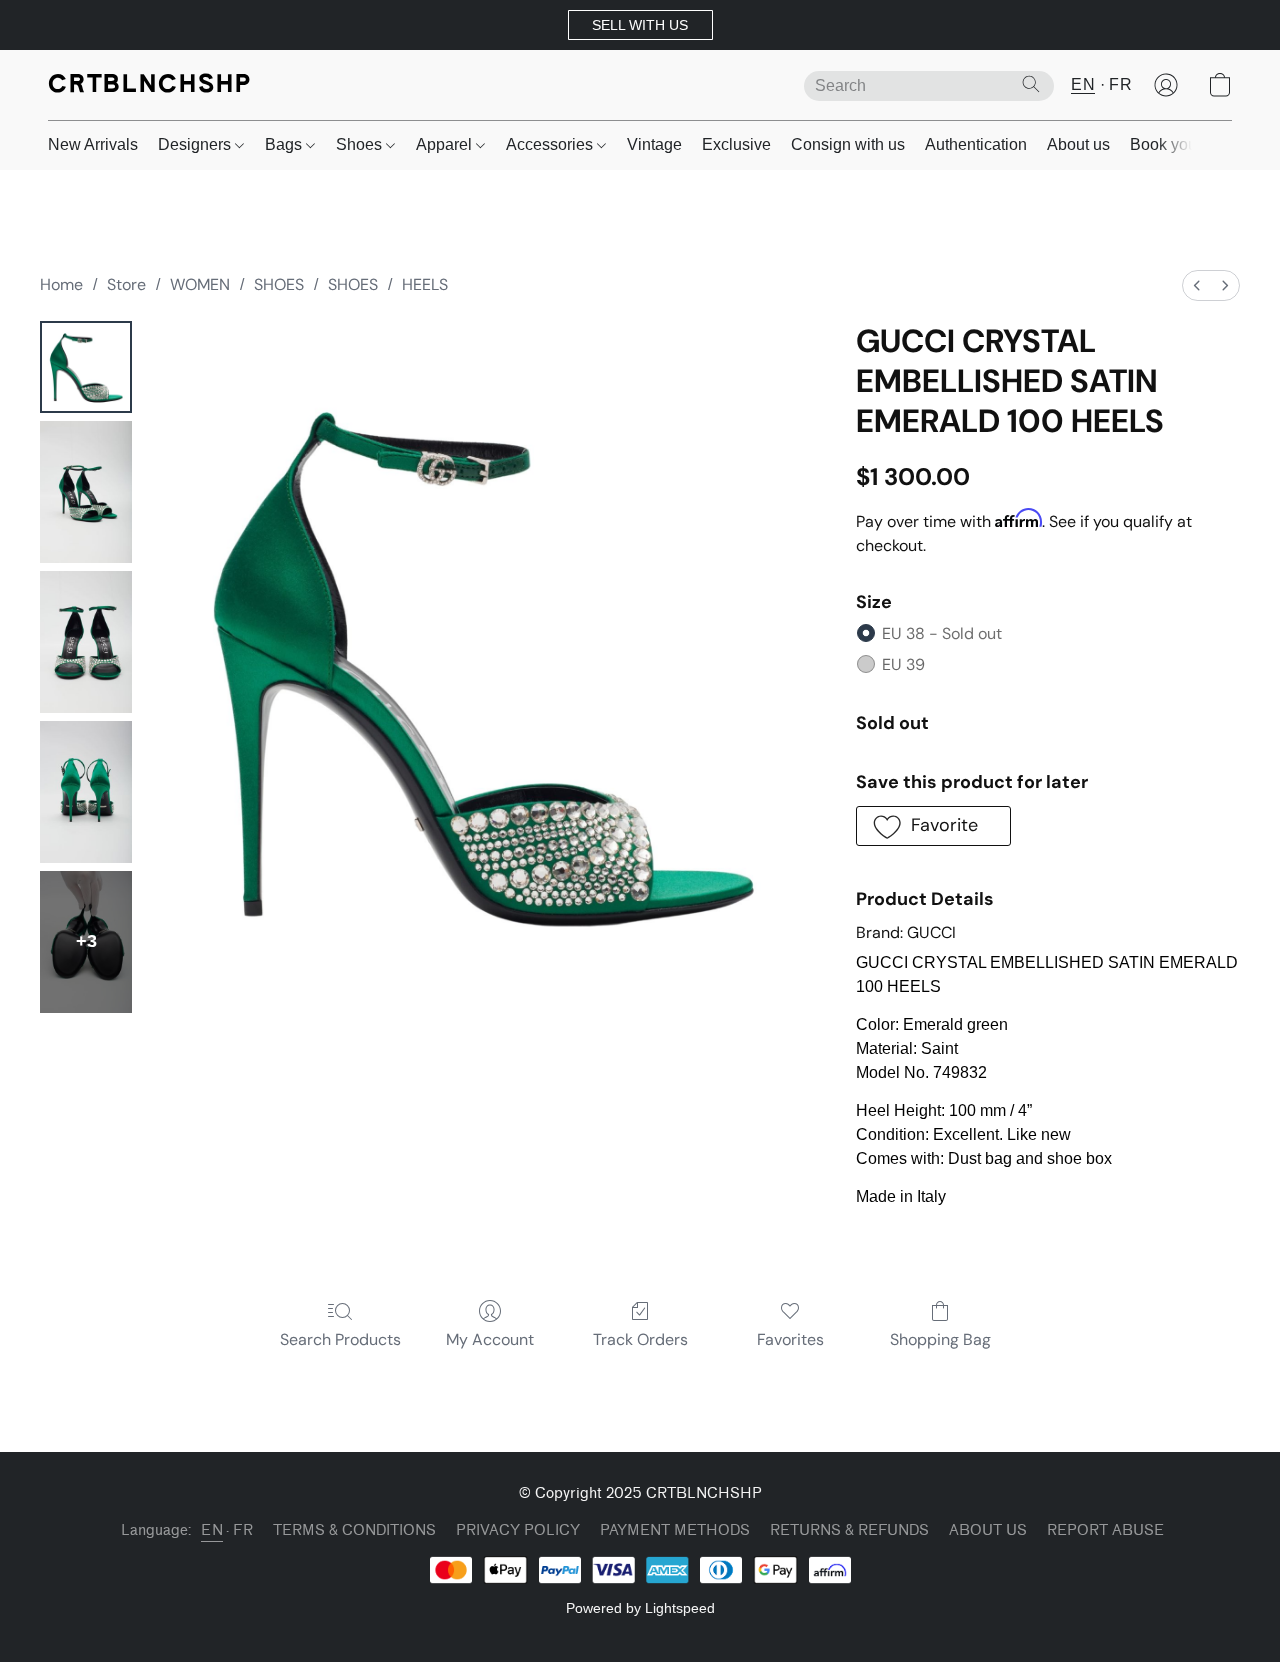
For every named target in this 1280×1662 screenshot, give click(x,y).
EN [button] (1083, 84)
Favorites (790, 1339)
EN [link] (212, 1530)
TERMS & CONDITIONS (354, 1530)
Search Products (340, 1339)
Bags (285, 144)
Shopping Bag (940, 1339)
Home (61, 284)
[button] (640, 25)
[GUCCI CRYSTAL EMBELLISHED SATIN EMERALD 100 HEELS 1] (86, 492)
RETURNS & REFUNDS (849, 1530)
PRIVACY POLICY (518, 1530)
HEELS (425, 284)
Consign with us (848, 144)
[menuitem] (1197, 285)
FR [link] (243, 1530)
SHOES (279, 284)
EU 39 (903, 664)
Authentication (976, 144)
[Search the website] (1031, 84)
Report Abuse (1105, 1530)
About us (1078, 144)
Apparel (446, 144)
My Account (490, 1339)
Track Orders (640, 1339)
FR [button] (1120, 84)
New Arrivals (93, 144)
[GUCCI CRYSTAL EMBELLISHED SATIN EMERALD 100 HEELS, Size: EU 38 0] (86, 367)
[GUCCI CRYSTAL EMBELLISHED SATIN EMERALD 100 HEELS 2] (86, 642)
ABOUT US (988, 1530)
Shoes (361, 144)
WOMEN (200, 284)
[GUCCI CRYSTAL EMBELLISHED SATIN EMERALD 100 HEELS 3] (86, 792)
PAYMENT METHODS (675, 1530)
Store (126, 284)
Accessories (551, 144)
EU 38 (942, 633)
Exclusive (736, 144)
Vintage (654, 144)
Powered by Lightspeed (640, 1608)
